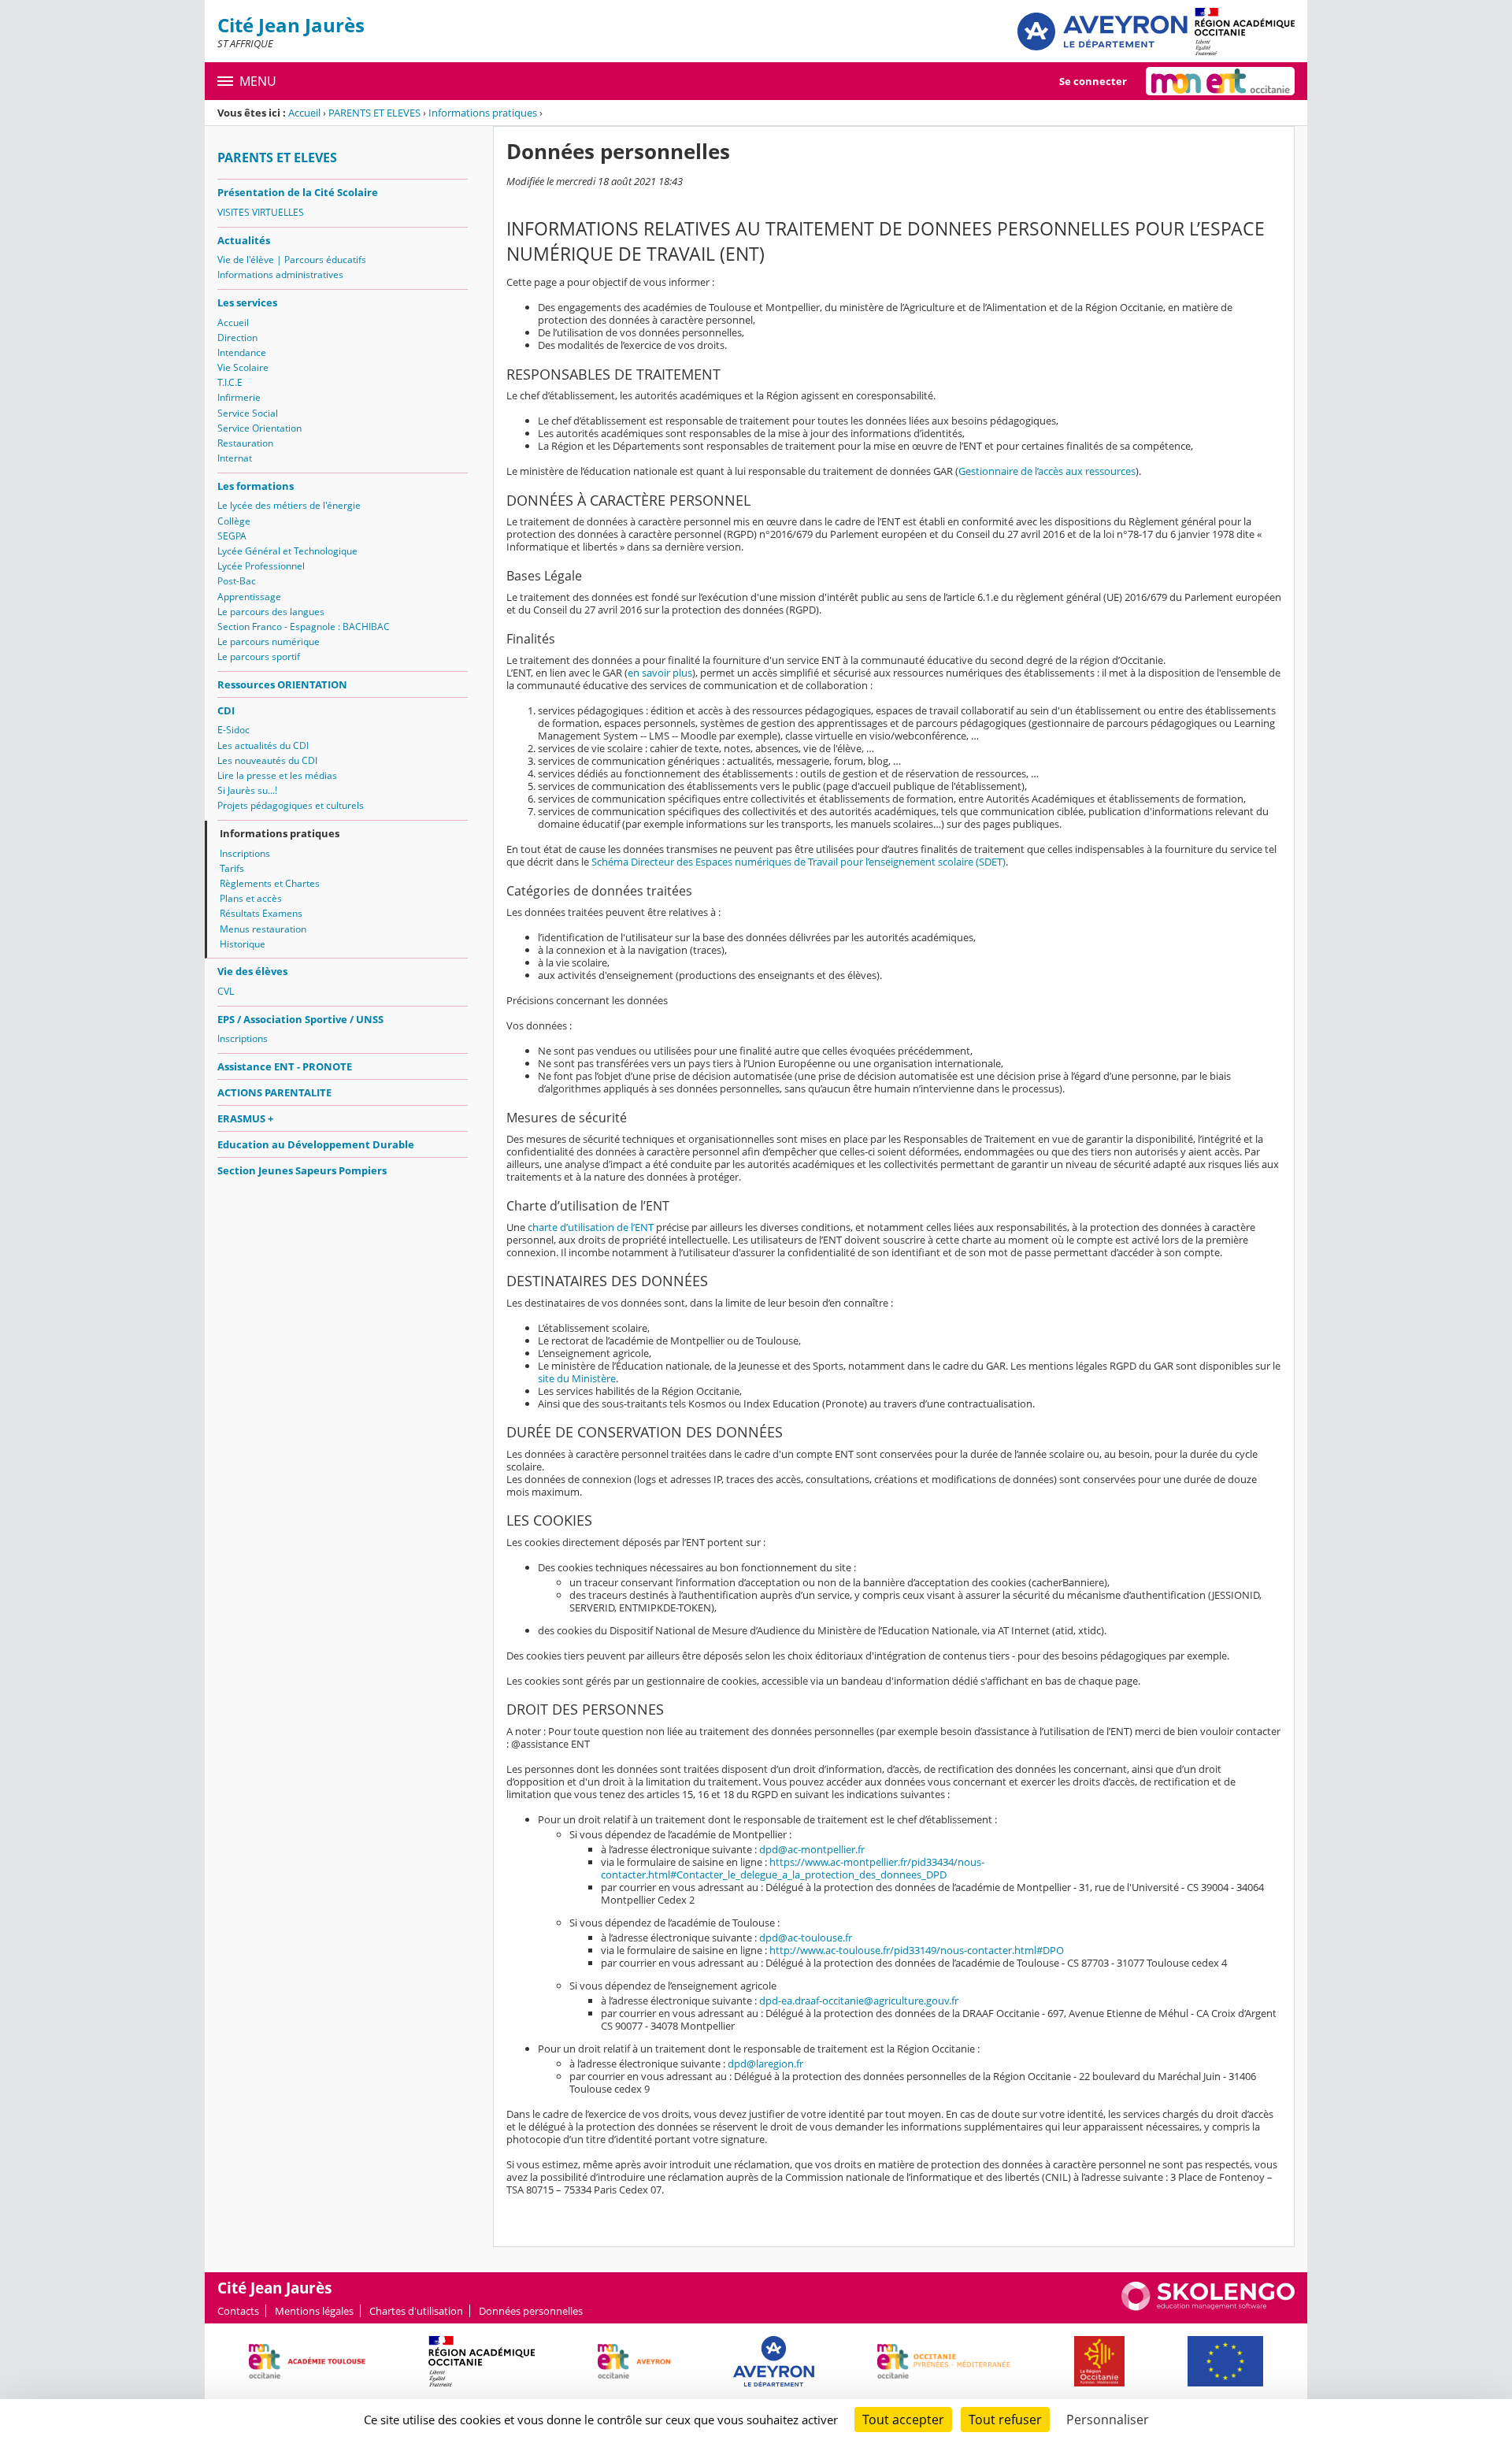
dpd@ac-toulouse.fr (806, 1938)
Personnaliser (1108, 2420)
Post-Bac (237, 581)
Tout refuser (1005, 2420)
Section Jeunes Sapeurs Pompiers (302, 1170)
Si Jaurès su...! (247, 790)
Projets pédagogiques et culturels (291, 805)
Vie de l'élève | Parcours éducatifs (292, 260)
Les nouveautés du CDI (267, 760)
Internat (235, 458)
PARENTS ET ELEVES (374, 113)
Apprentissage (249, 597)
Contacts (238, 2311)
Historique (243, 944)
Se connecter (1093, 81)
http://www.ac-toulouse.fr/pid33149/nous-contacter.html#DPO (917, 1950)
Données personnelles (531, 2311)
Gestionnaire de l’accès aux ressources (1047, 471)
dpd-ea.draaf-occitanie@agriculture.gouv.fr (859, 2001)
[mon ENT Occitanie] (1220, 81)
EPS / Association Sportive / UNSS (300, 1019)
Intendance (242, 352)
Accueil (304, 113)
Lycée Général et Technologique (287, 551)
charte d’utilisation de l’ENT (591, 1227)
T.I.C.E (230, 382)
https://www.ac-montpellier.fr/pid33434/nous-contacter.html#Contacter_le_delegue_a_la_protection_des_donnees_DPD (793, 1868)
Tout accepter (903, 2420)
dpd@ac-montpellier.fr (812, 1849)
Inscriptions (245, 853)
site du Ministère (577, 1378)
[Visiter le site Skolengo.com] (1208, 2307)
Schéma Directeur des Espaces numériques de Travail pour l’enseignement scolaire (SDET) (799, 862)
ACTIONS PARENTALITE (274, 1092)
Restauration (245, 443)
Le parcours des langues (271, 612)
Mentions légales (314, 2311)
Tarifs (232, 868)
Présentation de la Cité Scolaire (298, 192)
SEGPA (232, 536)
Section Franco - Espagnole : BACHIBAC (304, 627)
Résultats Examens (261, 913)
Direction (237, 337)
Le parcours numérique (269, 642)
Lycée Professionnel (261, 566)
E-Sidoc (233, 730)
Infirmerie (239, 397)
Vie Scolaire (243, 367)
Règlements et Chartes (270, 883)
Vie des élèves (252, 971)
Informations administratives (280, 274)
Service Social (248, 413)
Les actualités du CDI (263, 745)
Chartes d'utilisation (416, 2311)
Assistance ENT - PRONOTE (285, 1066)
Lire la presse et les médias (277, 775)
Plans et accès (251, 898)
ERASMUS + (245, 1118)
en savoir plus (660, 673)
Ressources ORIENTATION (282, 684)
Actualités (244, 240)
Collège (234, 521)
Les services (247, 302)
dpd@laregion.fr (765, 2064)
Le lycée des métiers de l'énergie (289, 505)
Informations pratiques (483, 113)
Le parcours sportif (259, 656)
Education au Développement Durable (316, 1144)
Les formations (256, 486)
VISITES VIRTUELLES (261, 212)
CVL (226, 991)
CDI (226, 710)
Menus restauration (263, 929)
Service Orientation (259, 428)
